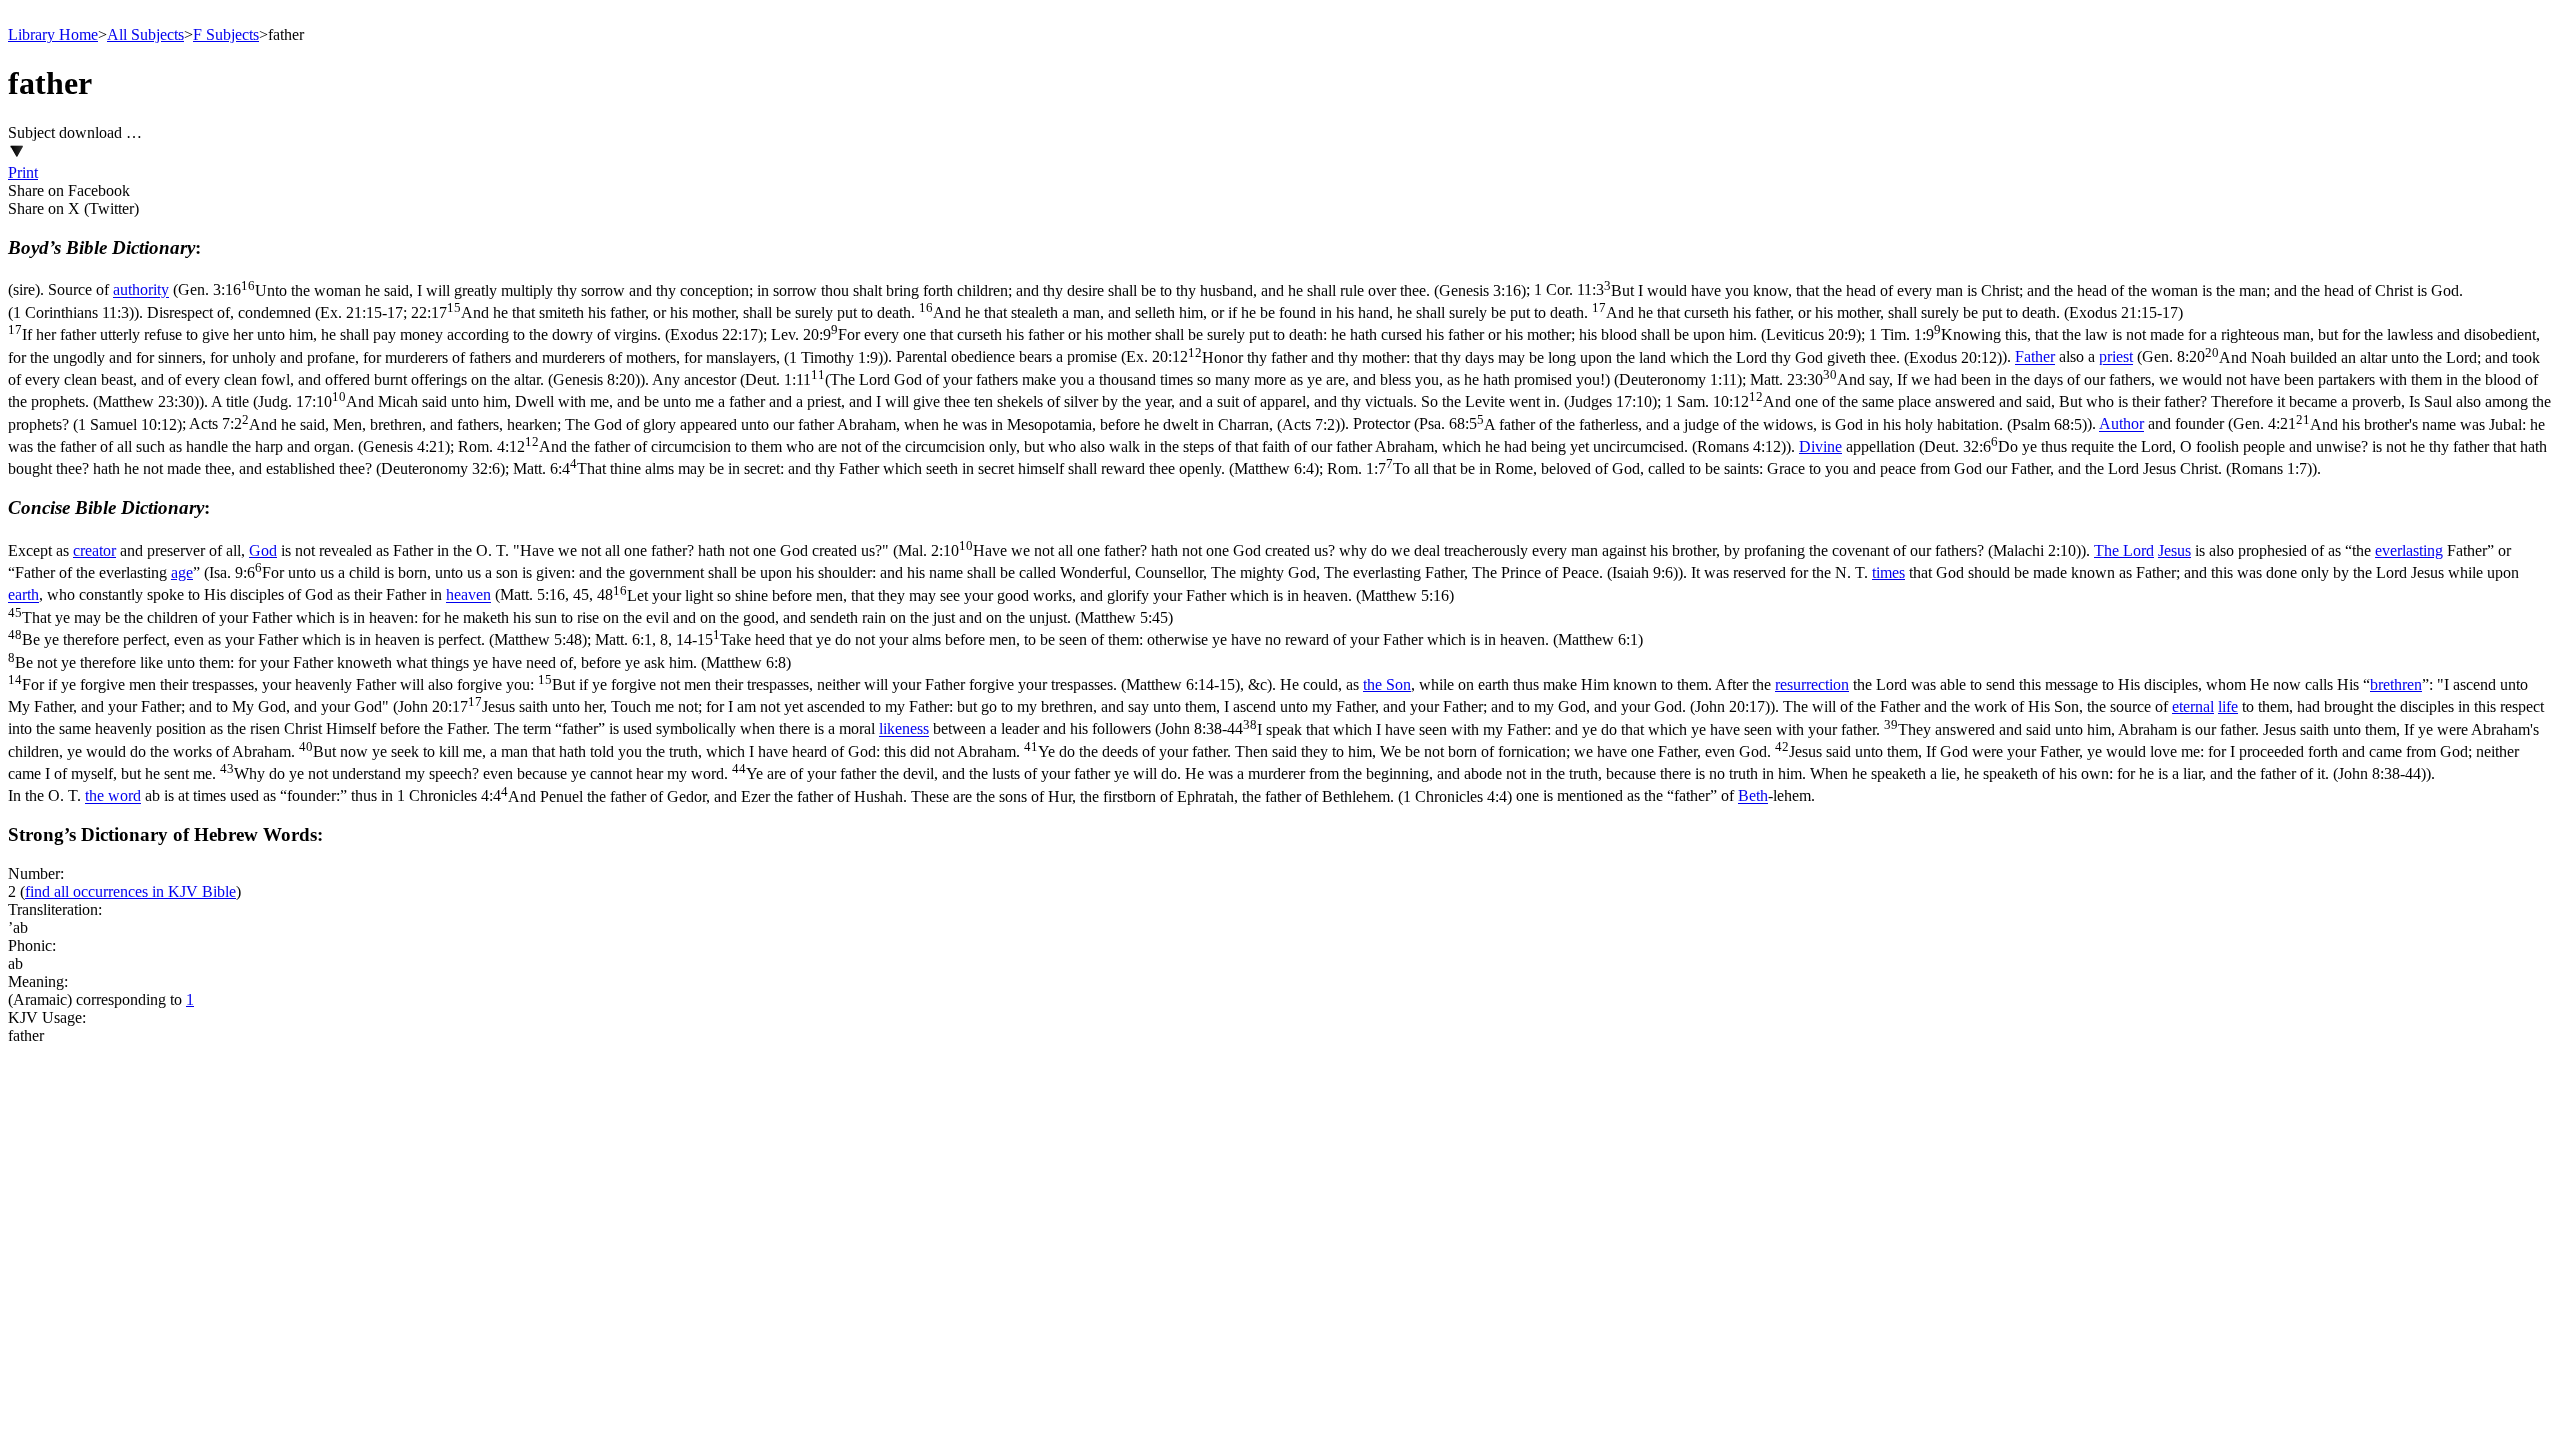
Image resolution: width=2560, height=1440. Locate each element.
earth (23, 595)
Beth (1753, 796)
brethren (2396, 684)
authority (141, 290)
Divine (1820, 446)
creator (94, 550)
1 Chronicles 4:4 (954, 796)
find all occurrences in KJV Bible (130, 891)
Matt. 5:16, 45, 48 (731, 618)
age (182, 572)
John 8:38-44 (1273, 752)
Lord (2138, 550)
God (263, 550)
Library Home (53, 34)
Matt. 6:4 (916, 468)
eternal (2193, 706)
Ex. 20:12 (1564, 357)
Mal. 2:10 (1489, 550)
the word (113, 796)
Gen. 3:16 (852, 290)
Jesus (2174, 550)
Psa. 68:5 (1753, 424)
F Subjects (226, 34)
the (1374, 684)
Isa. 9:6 (943, 572)
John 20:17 (1084, 706)
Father (2035, 357)
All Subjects (145, 34)
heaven (468, 595)
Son (1398, 684)
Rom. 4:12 (1122, 446)
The (2108, 550)
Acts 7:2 (764, 424)
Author (2121, 424)
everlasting (2409, 550)
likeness (904, 729)
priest (2116, 357)
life (2228, 706)
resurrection (1812, 684)
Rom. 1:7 (1819, 468)
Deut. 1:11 (1243, 379)
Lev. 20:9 (1316, 334)
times (1888, 572)
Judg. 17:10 (957, 401)
